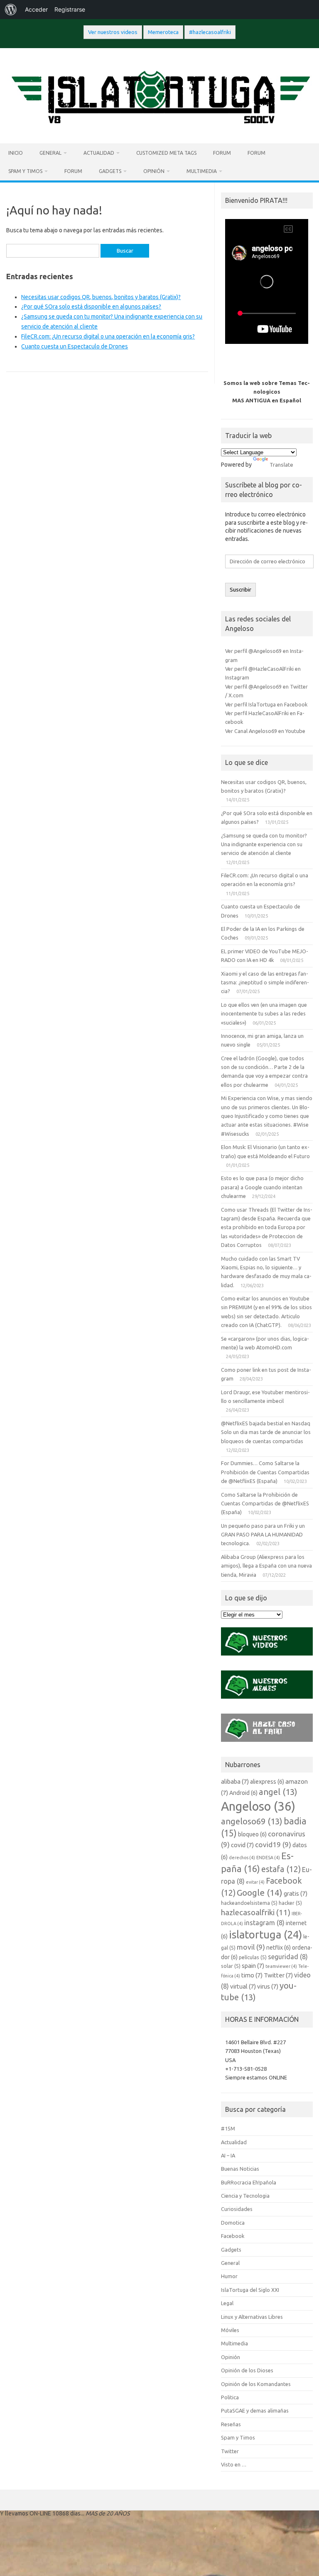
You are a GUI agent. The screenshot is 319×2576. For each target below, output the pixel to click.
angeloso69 (252, 1821)
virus (268, 1986)
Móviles (230, 2330)
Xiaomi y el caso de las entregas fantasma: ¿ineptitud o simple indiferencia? (265, 982)
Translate (281, 465)
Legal (227, 2303)
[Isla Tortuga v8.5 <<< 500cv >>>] (159, 129)
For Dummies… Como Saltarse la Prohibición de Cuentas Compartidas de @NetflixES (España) (265, 1472)
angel (278, 1792)
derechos (242, 1858)
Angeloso (258, 1806)
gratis (296, 1893)
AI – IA (228, 2155)
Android (243, 1793)
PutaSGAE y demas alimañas (255, 2410)
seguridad (288, 1957)
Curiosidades (237, 2209)
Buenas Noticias (240, 2169)
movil (251, 1947)
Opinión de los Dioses (247, 2370)
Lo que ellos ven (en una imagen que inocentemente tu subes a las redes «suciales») (264, 1014)
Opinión (154, 171)
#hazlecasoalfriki (210, 32)
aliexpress (267, 1782)
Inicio (16, 153)
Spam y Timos (25, 171)
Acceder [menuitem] (36, 9)
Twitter (278, 1975)
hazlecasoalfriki (256, 1912)
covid (242, 1845)
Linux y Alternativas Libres (252, 2317)
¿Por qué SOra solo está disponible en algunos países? (91, 307)
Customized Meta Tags (166, 153)
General (50, 153)
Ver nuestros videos (113, 32)
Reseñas (231, 2424)
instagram (264, 1923)
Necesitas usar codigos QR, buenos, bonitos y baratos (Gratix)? (101, 297)
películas (253, 1957)
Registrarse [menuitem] (70, 9)
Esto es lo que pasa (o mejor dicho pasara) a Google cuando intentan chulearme (262, 1187)
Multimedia (202, 171)
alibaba (235, 1781)
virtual (243, 1986)
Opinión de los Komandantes (256, 2384)
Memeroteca (163, 32)
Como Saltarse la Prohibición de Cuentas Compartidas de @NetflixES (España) (265, 1503)
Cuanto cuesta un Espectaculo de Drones (75, 346)
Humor (229, 2276)
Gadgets (110, 171)
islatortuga (265, 1934)
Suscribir (240, 590)
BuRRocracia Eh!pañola (249, 2182)
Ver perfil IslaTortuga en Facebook (266, 704)
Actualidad (99, 153)
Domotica (233, 2223)
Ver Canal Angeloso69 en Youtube (265, 731)
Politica (230, 2397)
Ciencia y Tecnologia (245, 2196)
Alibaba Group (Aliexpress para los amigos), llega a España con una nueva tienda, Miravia (266, 1566)
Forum (222, 153)
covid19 (273, 1844)
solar (231, 1966)
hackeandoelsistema (249, 1903)
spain (253, 1966)
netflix (279, 1948)
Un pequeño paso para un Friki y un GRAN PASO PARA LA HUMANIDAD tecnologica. (263, 1535)
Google (260, 1892)
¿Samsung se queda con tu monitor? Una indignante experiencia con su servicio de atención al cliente (264, 844)
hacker (290, 1903)
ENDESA (268, 1858)
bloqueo (252, 1834)
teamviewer (281, 1966)
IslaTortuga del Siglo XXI (250, 2290)
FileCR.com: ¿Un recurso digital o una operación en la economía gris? (108, 336)
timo (252, 1975)
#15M (228, 2128)
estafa (281, 1869)
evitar (255, 1882)
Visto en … (234, 2464)
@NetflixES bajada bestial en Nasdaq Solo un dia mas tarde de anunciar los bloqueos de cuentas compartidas (266, 1432)
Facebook (233, 2236)
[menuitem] (11, 10)
